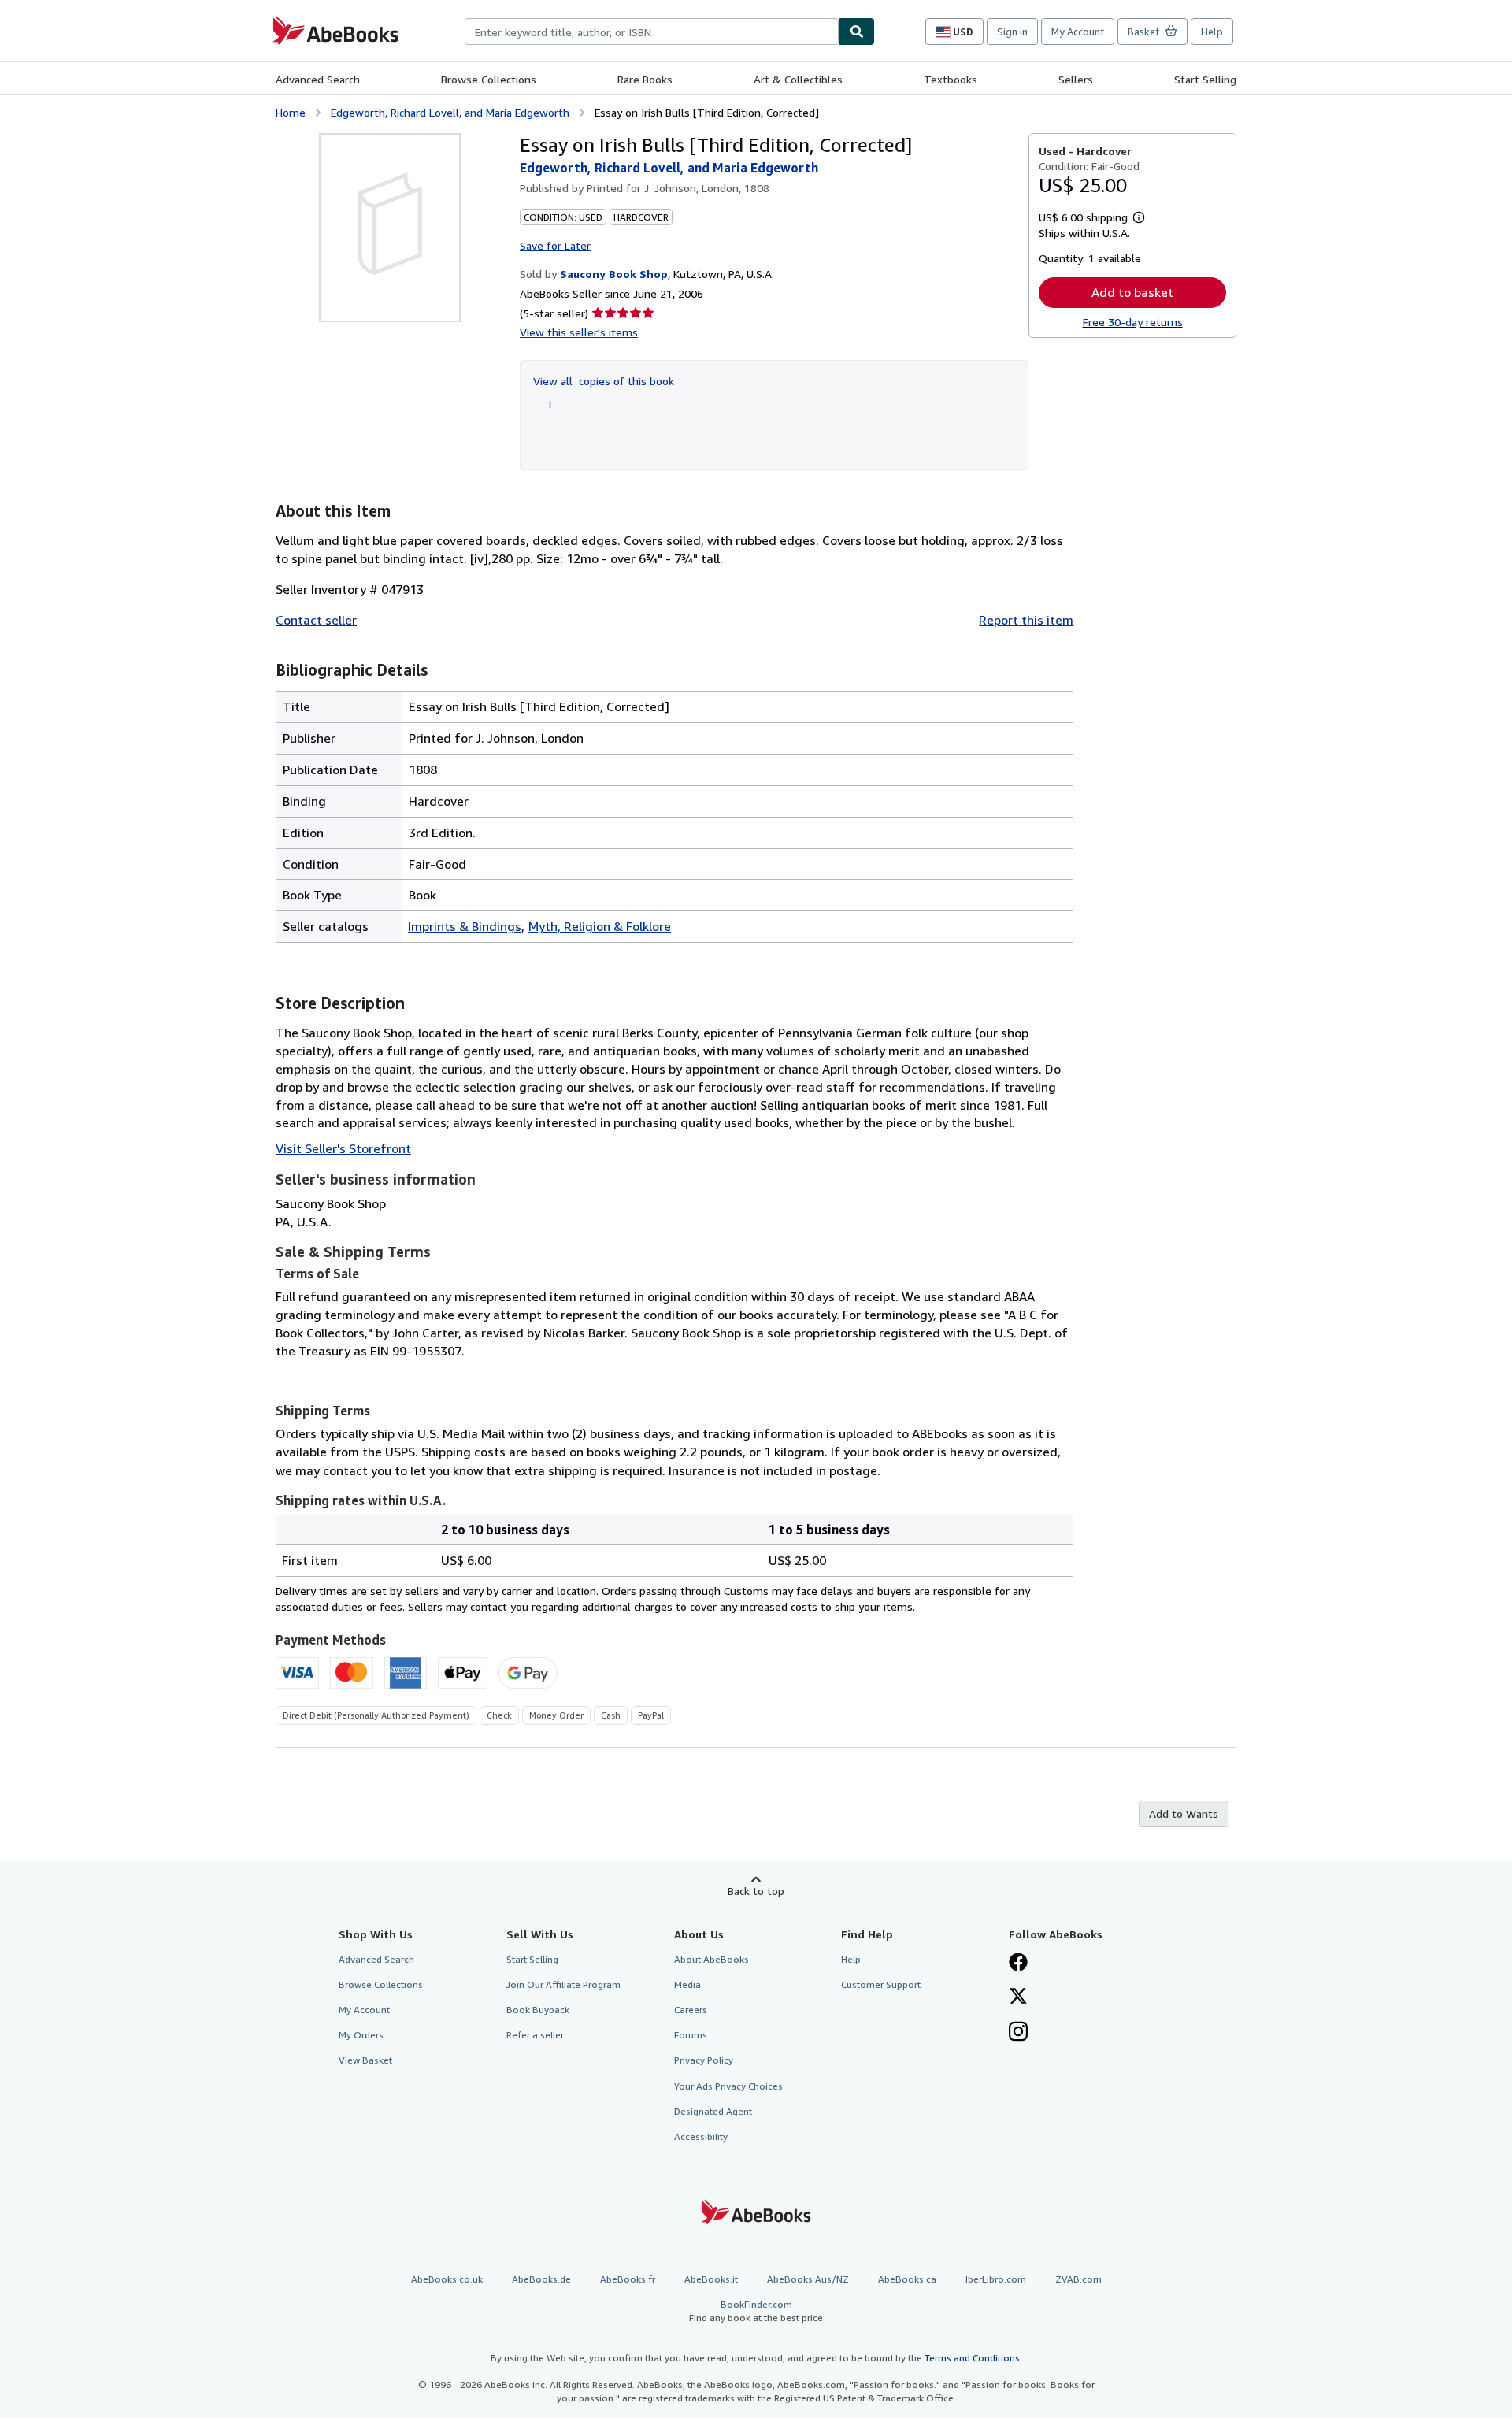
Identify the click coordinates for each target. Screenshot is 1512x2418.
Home (291, 112)
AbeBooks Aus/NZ (808, 2279)
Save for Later (555, 245)
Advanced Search (318, 79)
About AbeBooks (712, 1959)
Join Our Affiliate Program (563, 1984)
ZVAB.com (1078, 2279)
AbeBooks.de (541, 2279)
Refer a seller (535, 2035)
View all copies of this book (604, 381)
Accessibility (701, 2136)
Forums (691, 2035)
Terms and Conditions (972, 2358)
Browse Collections (489, 79)
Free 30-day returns (1133, 322)
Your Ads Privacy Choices (728, 2086)
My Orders (361, 2035)
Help (1212, 32)
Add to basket (1132, 292)
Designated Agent (713, 2111)
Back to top (756, 1891)
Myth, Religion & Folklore (600, 926)
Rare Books (645, 79)
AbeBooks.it (711, 2279)
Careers (691, 2010)
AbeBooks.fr (628, 2279)
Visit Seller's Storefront (343, 1148)
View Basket (365, 2060)
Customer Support (881, 1984)
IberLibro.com (996, 2279)
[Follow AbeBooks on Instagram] (1018, 2033)
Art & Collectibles (798, 79)
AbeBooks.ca (907, 2279)
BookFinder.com (756, 2311)
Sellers (1076, 79)
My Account (1078, 32)
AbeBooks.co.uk (447, 2279)
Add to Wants (1184, 1813)
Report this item (1026, 620)
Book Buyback (538, 2010)
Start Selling (1205, 79)
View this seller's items (579, 332)
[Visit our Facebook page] (1018, 1964)
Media (687, 1984)
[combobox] (652, 32)
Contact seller (316, 620)
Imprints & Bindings (465, 926)
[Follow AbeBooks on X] (1018, 1997)
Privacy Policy (704, 2060)
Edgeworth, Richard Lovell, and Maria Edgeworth (450, 112)
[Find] (857, 32)
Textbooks (951, 79)
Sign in (1012, 32)
